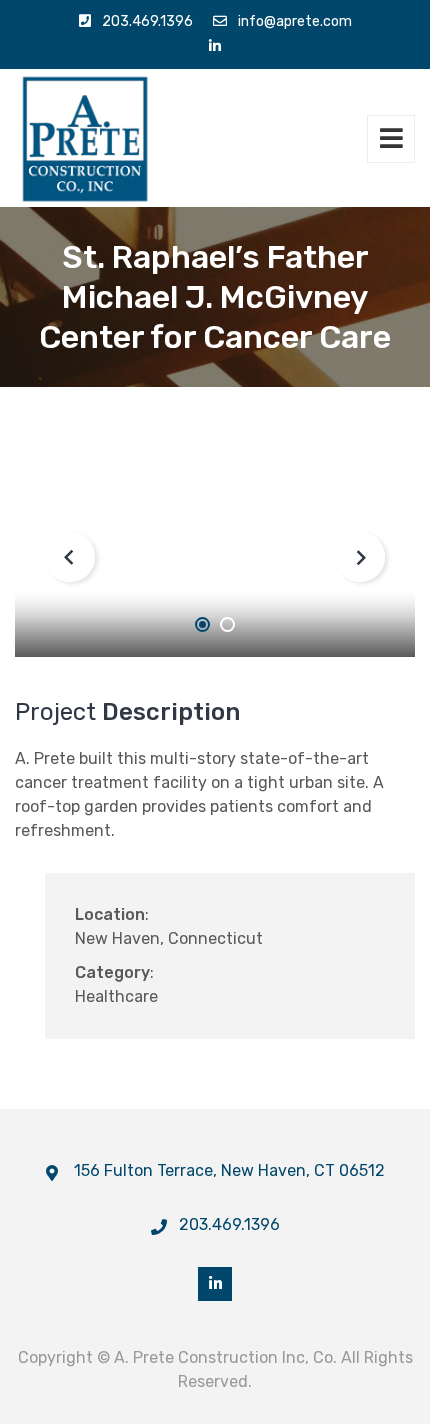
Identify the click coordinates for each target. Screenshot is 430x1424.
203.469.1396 (147, 21)
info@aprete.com (295, 21)
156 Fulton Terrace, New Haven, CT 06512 (229, 1170)
